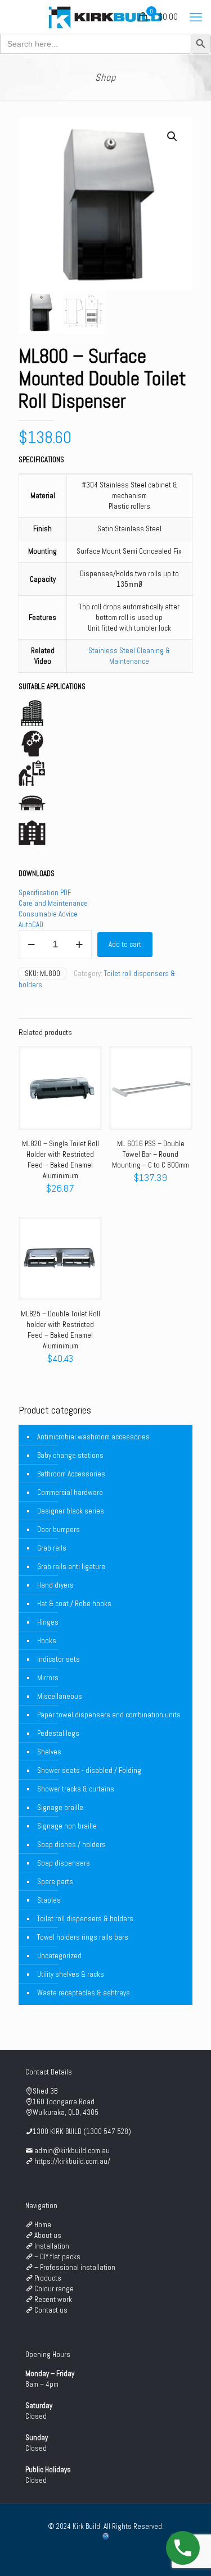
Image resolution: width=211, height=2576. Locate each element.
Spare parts (55, 1882)
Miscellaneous (60, 1696)
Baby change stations (70, 1455)
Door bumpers (59, 1529)
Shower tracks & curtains (76, 1789)
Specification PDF (45, 893)
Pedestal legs (58, 1733)
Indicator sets (59, 1659)
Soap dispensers (64, 1863)
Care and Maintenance (53, 903)
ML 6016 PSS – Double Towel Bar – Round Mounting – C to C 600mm (151, 1154)
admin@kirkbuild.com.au (72, 2151)
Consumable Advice (48, 914)
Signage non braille (67, 1826)
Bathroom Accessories (71, 1474)
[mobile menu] (196, 17)
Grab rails (52, 1548)
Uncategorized (59, 1956)
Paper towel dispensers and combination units (109, 1715)
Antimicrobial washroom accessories (93, 1437)
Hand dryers (55, 1585)
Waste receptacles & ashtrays (84, 1993)
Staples (49, 1900)
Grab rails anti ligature (71, 1567)
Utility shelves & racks (71, 1974)
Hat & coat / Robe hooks (74, 1604)
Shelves (49, 1752)
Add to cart (125, 944)
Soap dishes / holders (71, 1845)
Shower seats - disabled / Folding (89, 1770)
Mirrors (48, 1678)
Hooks (47, 1641)
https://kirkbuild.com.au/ (72, 2161)
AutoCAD (31, 925)
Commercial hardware (70, 1492)
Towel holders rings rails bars (83, 1937)
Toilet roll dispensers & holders (85, 1919)
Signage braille (60, 1807)
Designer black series (71, 1511)
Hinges (48, 1622)
